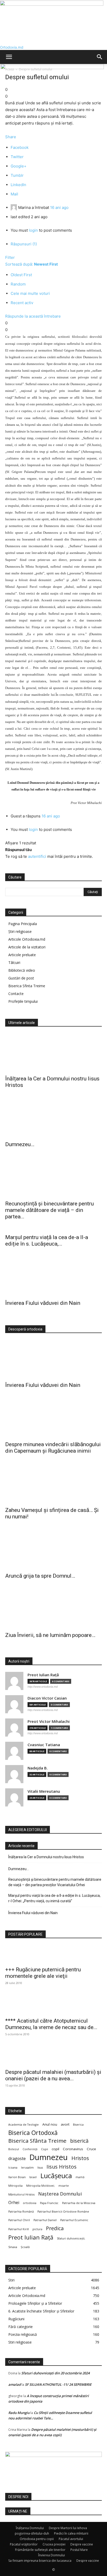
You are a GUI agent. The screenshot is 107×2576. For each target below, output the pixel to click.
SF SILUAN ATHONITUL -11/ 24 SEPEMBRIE (58, 2384)
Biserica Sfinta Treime (27, 986)
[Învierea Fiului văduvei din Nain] (53, 1277)
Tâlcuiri (14, 963)
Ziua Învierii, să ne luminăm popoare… (50, 1635)
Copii (45, 2149)
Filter (10, 257)
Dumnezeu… (20, 1144)
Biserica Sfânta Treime (37, 2141)
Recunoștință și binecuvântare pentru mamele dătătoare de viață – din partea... (49, 1210)
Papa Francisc (49, 2203)
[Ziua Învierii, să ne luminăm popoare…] (53, 1609)
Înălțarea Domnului (30, 2528)
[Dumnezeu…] (53, 1118)
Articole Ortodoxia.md (27, 939)
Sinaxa (13, 2247)
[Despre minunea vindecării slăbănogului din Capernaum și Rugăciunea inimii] (53, 1418)
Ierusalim (27, 2168)
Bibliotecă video (22, 970)
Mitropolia (15, 2186)
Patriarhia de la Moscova (79, 2203)
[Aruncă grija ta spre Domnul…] (53, 1550)
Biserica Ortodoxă (33, 2133)
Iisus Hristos (62, 2167)
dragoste (17, 2159)
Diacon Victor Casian (47, 1698)
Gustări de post (21, 978)
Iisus (40, 2168)
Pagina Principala (23, 924)
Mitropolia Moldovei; (41, 2186)
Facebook (20, 147)
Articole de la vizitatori (27, 947)
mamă (80, 2177)
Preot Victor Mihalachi (49, 1721)
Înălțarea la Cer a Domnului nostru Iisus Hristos (46, 1857)
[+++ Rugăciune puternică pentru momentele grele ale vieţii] (53, 1954)
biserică (79, 2141)
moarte (64, 2186)
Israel (33, 2177)
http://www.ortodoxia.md (43, 1687)
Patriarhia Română (21, 2212)
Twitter (17, 157)
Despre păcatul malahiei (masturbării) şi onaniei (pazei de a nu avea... (53, 2075)
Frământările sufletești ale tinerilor (40, 2550)
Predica (55, 2228)
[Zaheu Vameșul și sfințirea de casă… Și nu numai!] (53, 1484)
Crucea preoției (54, 2544)
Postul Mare (79, 2550)
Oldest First (21, 275)
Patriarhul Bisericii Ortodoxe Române (63, 2212)
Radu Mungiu (19, 2413)
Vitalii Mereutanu (44, 1791)
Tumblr (17, 175)
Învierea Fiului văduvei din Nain (43, 1303)
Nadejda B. (38, 1768)
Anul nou (50, 2124)
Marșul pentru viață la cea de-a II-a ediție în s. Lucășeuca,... (47, 1241)
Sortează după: (32, 264)
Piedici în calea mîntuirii (71, 2533)
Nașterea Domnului (60, 2194)
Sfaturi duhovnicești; (71, 2238)
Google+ (19, 166)
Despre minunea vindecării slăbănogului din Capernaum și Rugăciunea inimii (53, 1448)
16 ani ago (59, 207)
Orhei (14, 2203)
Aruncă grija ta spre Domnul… (40, 1576)
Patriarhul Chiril (19, 2220)
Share (11, 137)
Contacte (16, 994)
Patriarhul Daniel (45, 2220)
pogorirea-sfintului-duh (32, 2533)
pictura (37, 2229)
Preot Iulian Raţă (43, 1675)
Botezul (14, 2149)
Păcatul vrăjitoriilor (24, 2544)
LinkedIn (18, 185)
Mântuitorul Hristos (21, 2194)
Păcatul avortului (71, 2539)
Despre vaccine (82, 2544)
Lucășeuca (56, 2176)
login (33, 230)
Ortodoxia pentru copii (37, 2539)
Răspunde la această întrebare (33, 316)
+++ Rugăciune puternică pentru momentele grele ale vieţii (43, 1973)
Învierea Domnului (52, 2555)
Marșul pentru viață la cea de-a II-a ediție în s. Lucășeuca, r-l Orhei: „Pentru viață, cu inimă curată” (54, 1898)
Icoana (13, 2168)
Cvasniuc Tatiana (44, 1745)
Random (18, 284)
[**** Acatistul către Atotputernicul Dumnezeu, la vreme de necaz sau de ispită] (53, 2005)
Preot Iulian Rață (31, 2237)
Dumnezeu (49, 2157)
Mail (14, 194)
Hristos (80, 2158)
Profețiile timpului (23, 1001)
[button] (9, 57)
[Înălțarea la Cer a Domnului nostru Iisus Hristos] (53, 1053)
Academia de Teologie (24, 2125)
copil (55, 2149)
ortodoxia (30, 2203)
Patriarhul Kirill (19, 2229)
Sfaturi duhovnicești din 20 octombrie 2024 (55, 2373)
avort (65, 2124)
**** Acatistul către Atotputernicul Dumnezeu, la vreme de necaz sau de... (51, 2024)
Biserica (78, 2125)
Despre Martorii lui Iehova (68, 2528)
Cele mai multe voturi (30, 293)
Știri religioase (20, 931)
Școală (25, 2247)
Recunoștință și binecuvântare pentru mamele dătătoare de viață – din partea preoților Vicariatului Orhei (55, 1882)
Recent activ (22, 303)
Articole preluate (22, 955)
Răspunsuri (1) (24, 244)
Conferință (30, 2149)
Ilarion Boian (17, 2177)
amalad (15, 2384)
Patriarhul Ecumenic (74, 2220)
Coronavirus (73, 2149)
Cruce (91, 2149)
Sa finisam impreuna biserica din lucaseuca (40, 2561)
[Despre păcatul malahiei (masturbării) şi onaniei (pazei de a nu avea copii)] (53, 2057)
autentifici (37, 856)
